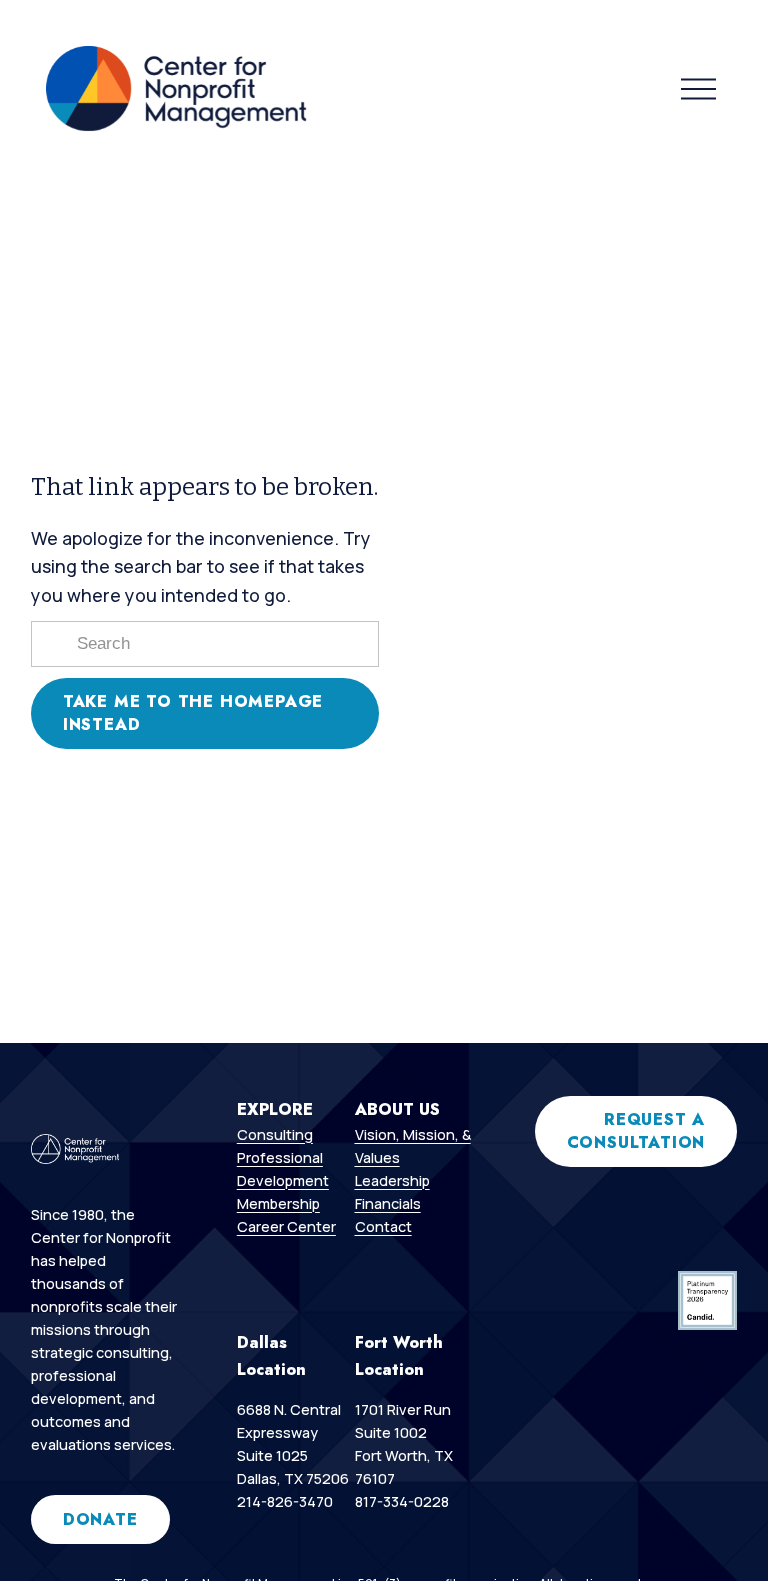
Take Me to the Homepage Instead (193, 713)
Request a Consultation (636, 1131)
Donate (100, 1519)
